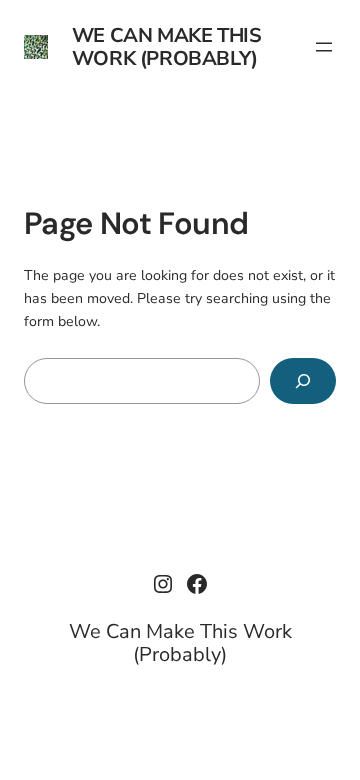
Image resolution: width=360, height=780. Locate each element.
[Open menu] (324, 47)
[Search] (303, 381)
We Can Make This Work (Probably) (167, 47)
